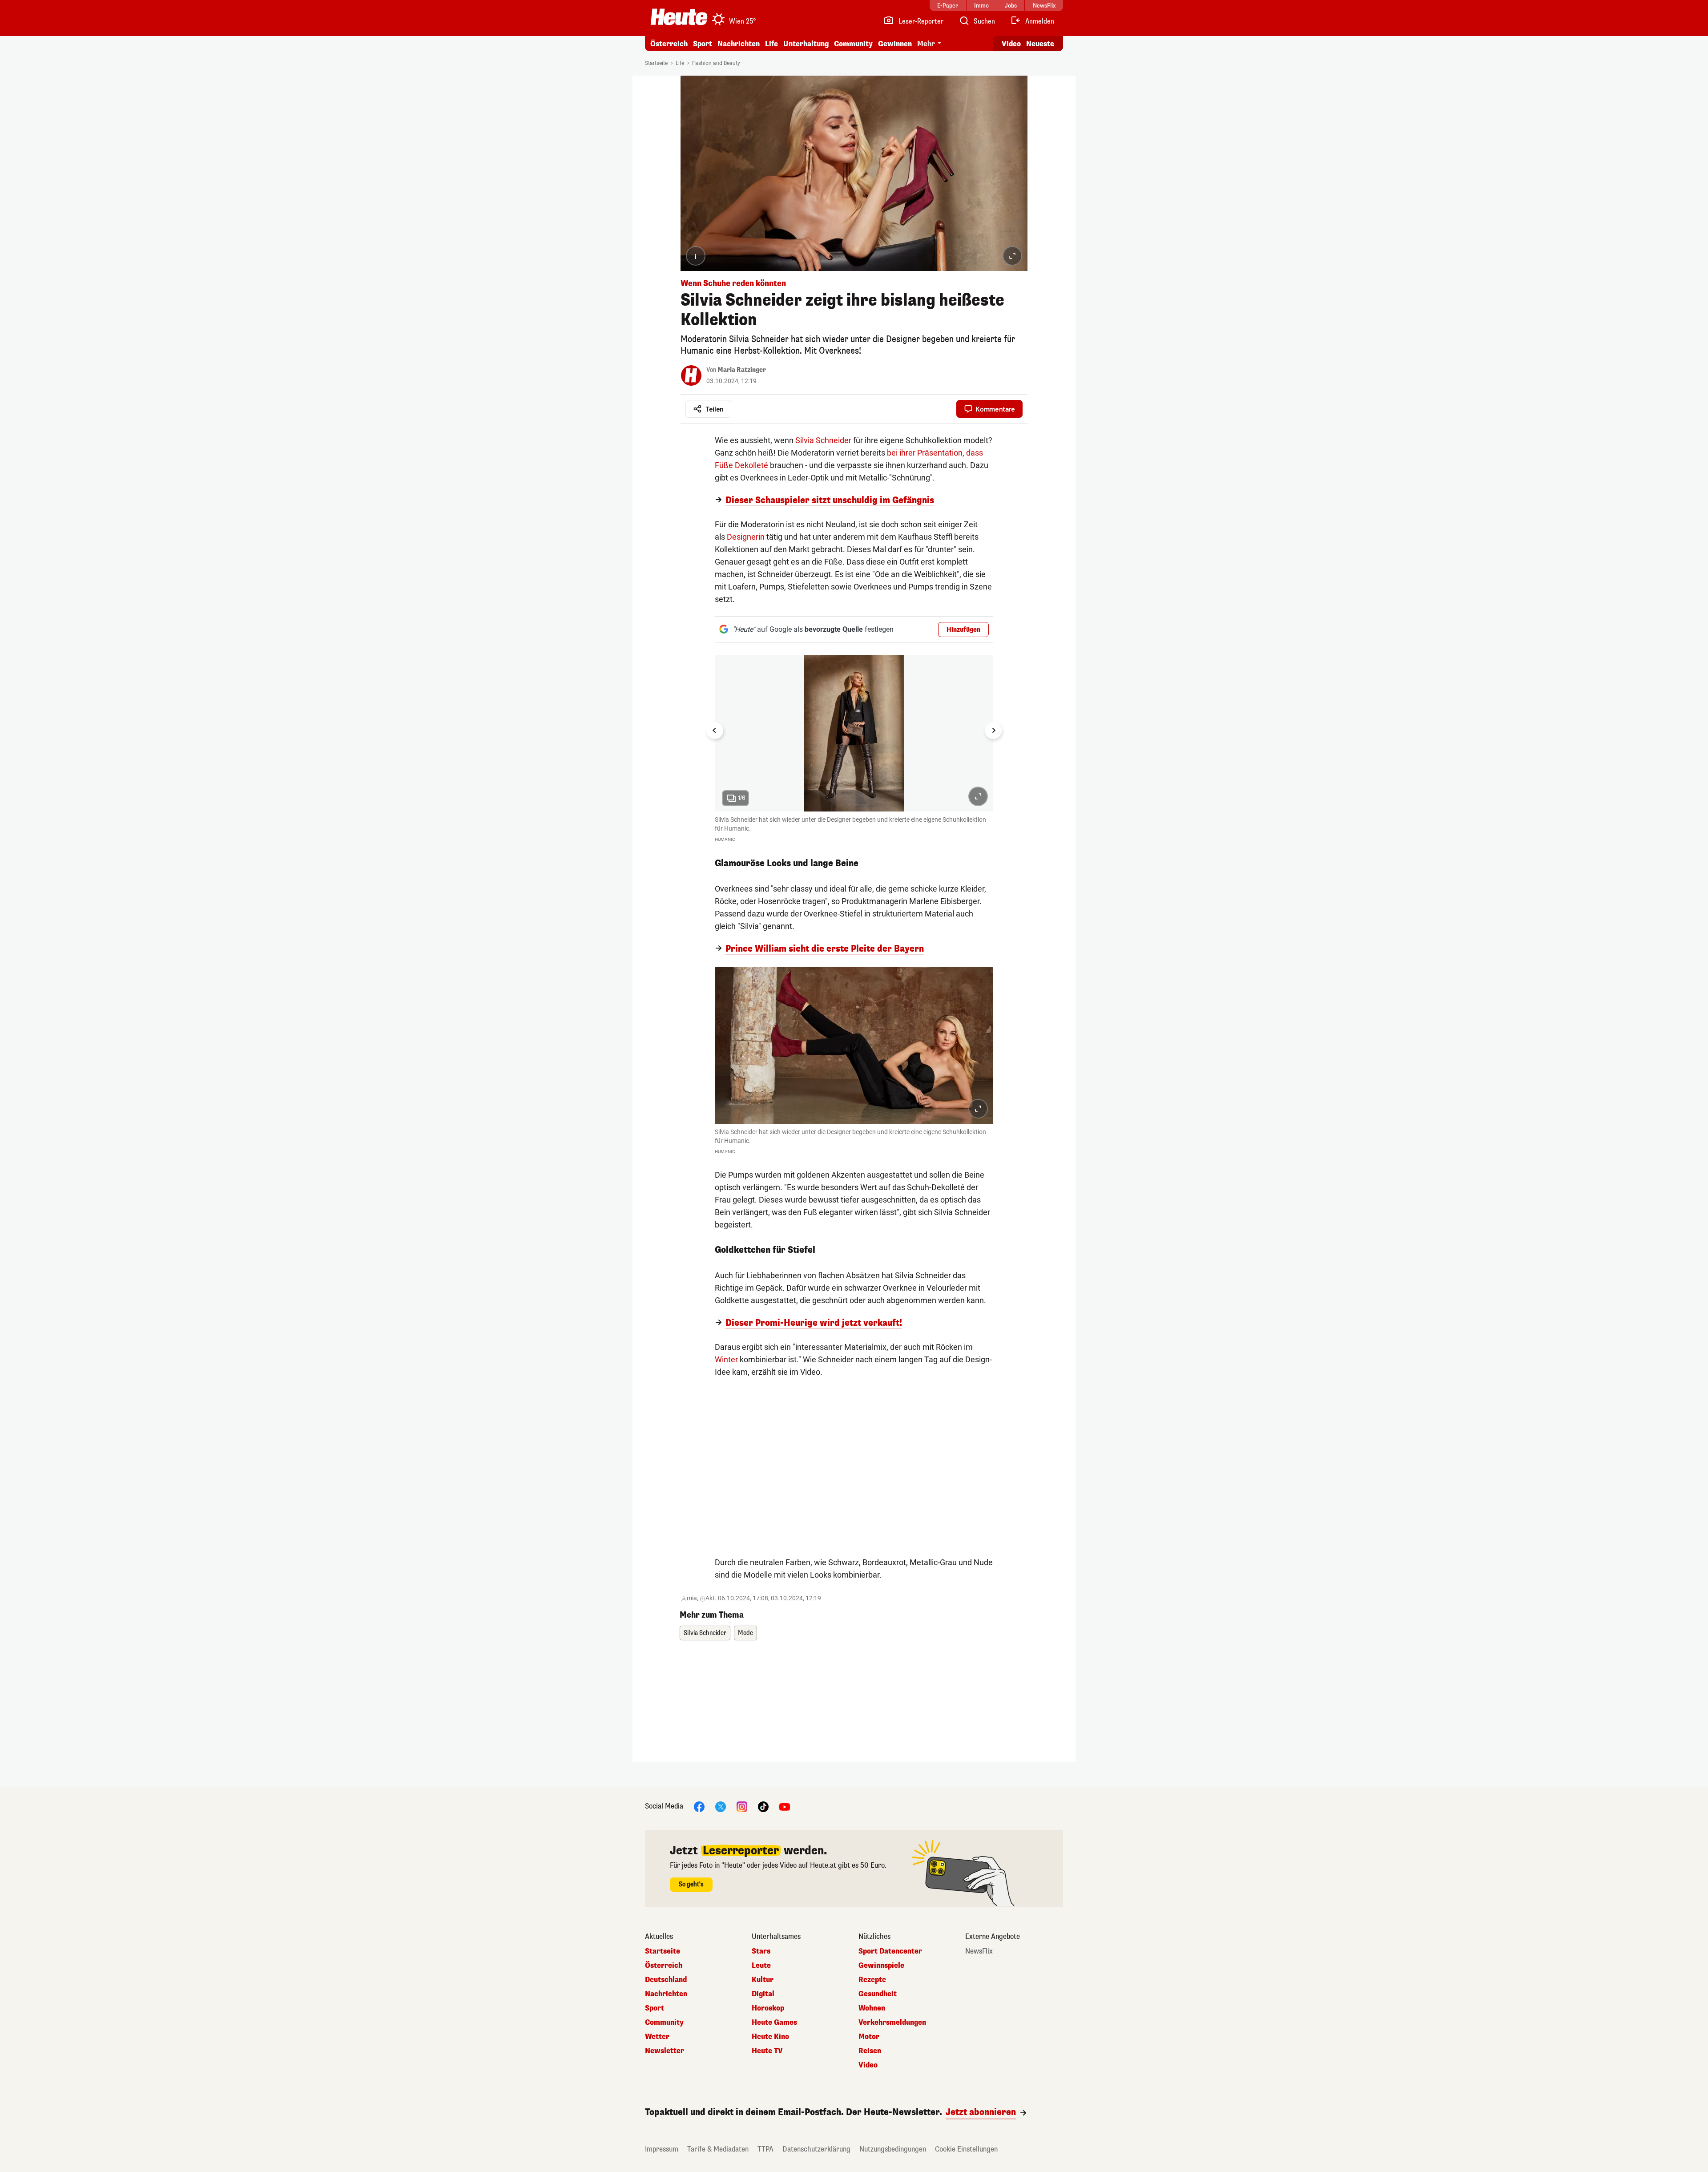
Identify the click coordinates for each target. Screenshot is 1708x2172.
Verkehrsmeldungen (892, 2023)
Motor (869, 2037)
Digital (763, 1994)
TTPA (765, 2149)
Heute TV (767, 2051)
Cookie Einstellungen (966, 2149)
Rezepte (872, 1980)
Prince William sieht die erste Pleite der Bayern (825, 949)
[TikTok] (763, 1807)
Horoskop (768, 2008)
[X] (721, 1807)
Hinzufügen (963, 630)
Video (1011, 44)
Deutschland (666, 1980)
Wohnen (872, 2008)
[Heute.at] (679, 17)
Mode (745, 1633)
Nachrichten (666, 1994)
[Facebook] (699, 1807)
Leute (761, 1966)
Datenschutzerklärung (816, 2149)
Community (853, 44)
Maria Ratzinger (742, 370)
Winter (726, 1359)
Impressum (662, 2149)
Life (771, 44)
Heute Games (774, 2023)
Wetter (657, 2037)
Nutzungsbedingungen (893, 2149)
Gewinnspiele (881, 1966)
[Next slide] (993, 731)
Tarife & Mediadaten (718, 2149)
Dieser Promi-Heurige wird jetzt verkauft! (814, 1323)
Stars (761, 1951)
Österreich (669, 44)
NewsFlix (979, 1951)
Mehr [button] (926, 44)
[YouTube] (785, 1807)
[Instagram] (742, 1807)
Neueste (1040, 44)
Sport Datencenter (890, 1951)
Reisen (870, 2051)
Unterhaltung (806, 44)
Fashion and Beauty (716, 63)
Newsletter (665, 2051)
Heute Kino (770, 2037)
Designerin (746, 537)
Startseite (656, 63)
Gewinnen (895, 44)
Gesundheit (878, 1994)
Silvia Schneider (823, 440)
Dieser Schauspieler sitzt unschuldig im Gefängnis (830, 501)
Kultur (763, 1980)
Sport (703, 44)
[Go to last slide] (715, 731)
